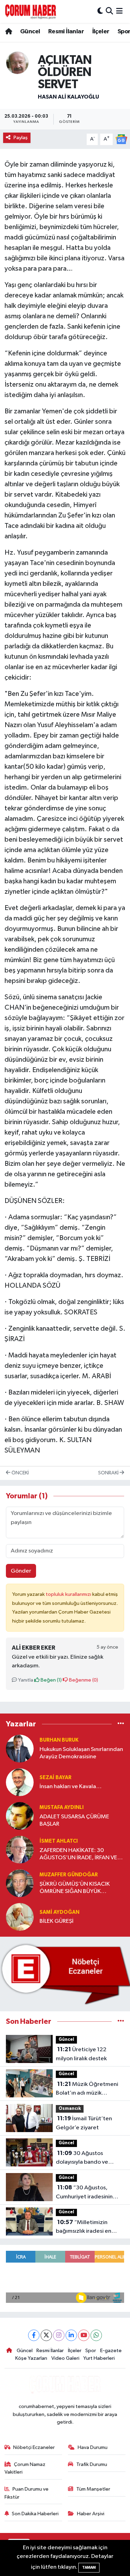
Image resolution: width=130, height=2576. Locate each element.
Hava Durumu (93, 2447)
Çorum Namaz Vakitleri (25, 2468)
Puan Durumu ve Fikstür (27, 2493)
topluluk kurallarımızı (69, 1594)
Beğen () (51, 1680)
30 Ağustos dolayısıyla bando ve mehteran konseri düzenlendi (82, 2158)
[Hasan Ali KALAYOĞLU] (17, 63)
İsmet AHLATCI (59, 1841)
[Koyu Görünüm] (100, 11)
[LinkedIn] (71, 2335)
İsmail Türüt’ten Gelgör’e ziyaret (84, 2123)
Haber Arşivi (91, 2514)
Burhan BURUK (59, 1740)
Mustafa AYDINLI (62, 1807)
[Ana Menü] (119, 11)
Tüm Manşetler (93, 2489)
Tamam (89, 2567)
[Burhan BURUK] (20, 1748)
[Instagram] (59, 2335)
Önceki (20, 1473)
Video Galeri (65, 2358)
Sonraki (109, 1473)
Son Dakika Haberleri (35, 2514)
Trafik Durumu (92, 2464)
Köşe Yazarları (31, 2358)
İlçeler (101, 32)
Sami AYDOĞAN (59, 1912)
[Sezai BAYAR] (20, 1782)
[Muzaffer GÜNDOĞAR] (20, 1883)
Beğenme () (83, 1680)
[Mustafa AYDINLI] (20, 1816)
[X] (46, 2335)
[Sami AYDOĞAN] (20, 1917)
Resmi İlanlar (66, 32)
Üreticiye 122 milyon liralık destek (81, 2054)
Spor (91, 2351)
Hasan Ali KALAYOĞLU (68, 97)
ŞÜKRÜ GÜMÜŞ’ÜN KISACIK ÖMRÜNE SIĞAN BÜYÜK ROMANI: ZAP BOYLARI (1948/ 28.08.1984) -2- (79, 1888)
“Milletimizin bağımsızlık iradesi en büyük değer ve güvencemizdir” (84, 2228)
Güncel (30, 32)
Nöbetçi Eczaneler (34, 2447)
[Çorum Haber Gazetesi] (31, 11)
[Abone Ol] (121, 139)
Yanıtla (25, 1680)
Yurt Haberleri (99, 2358)
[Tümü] (121, 1724)
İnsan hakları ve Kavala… (71, 1787)
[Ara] (109, 11)
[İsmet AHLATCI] (20, 1849)
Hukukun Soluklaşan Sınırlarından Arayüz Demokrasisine (81, 1753)
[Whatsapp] (96, 2335)
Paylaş (21, 138)
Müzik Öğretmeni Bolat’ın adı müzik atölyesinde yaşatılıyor (87, 2089)
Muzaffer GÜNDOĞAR (69, 1875)
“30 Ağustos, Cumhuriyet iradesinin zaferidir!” (84, 2193)
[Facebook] (34, 2335)
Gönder (21, 1571)
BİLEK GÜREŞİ (57, 1921)
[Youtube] (84, 2335)
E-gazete (111, 2351)
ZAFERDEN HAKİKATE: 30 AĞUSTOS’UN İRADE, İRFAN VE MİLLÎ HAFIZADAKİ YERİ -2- (78, 1855)
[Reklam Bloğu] (65, 1974)
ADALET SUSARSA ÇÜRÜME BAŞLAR (74, 1820)
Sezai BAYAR (55, 1778)
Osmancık (70, 2109)
